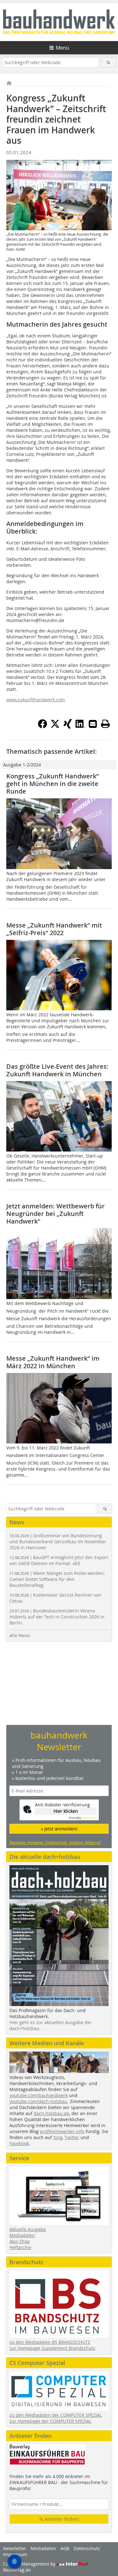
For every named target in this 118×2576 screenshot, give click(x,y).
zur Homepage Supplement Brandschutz (52, 2348)
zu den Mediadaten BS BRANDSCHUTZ (50, 2342)
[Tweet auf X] (55, 727)
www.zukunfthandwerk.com (36, 700)
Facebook (19, 2143)
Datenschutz (87, 2548)
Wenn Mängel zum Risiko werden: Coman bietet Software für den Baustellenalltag (57, 1579)
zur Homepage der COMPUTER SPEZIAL (51, 2421)
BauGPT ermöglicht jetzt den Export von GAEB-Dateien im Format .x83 (59, 1560)
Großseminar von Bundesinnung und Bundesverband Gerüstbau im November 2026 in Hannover (58, 1542)
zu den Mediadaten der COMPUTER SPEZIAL (56, 2415)
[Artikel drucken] (105, 724)
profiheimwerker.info (62, 2131)
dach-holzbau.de (51, 2113)
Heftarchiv (20, 2247)
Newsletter (15, 2548)
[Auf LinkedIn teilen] (80, 727)
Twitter (72, 2137)
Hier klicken (66, 1811)
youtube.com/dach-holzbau (38, 2101)
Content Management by (30, 2564)
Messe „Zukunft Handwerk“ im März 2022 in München (53, 1362)
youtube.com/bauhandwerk (39, 2095)
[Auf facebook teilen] (42, 727)
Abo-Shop (20, 2241)
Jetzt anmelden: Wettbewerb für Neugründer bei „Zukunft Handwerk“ (56, 1214)
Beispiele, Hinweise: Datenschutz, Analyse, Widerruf (55, 1842)
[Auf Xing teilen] (68, 727)
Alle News (20, 1635)
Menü (62, 48)
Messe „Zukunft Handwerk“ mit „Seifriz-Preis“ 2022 (54, 929)
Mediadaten (22, 2235)
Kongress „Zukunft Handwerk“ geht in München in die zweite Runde (53, 784)
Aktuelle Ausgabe (28, 2229)
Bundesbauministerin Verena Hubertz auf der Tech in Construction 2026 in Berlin (57, 1617)
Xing (58, 2137)
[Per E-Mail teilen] (93, 724)
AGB (65, 2548)
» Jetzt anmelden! (59, 1829)
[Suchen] (108, 62)
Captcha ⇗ (83, 1818)
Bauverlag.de (17, 2570)
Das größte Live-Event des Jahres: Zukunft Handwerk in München (57, 1070)
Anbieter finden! (61, 2519)
